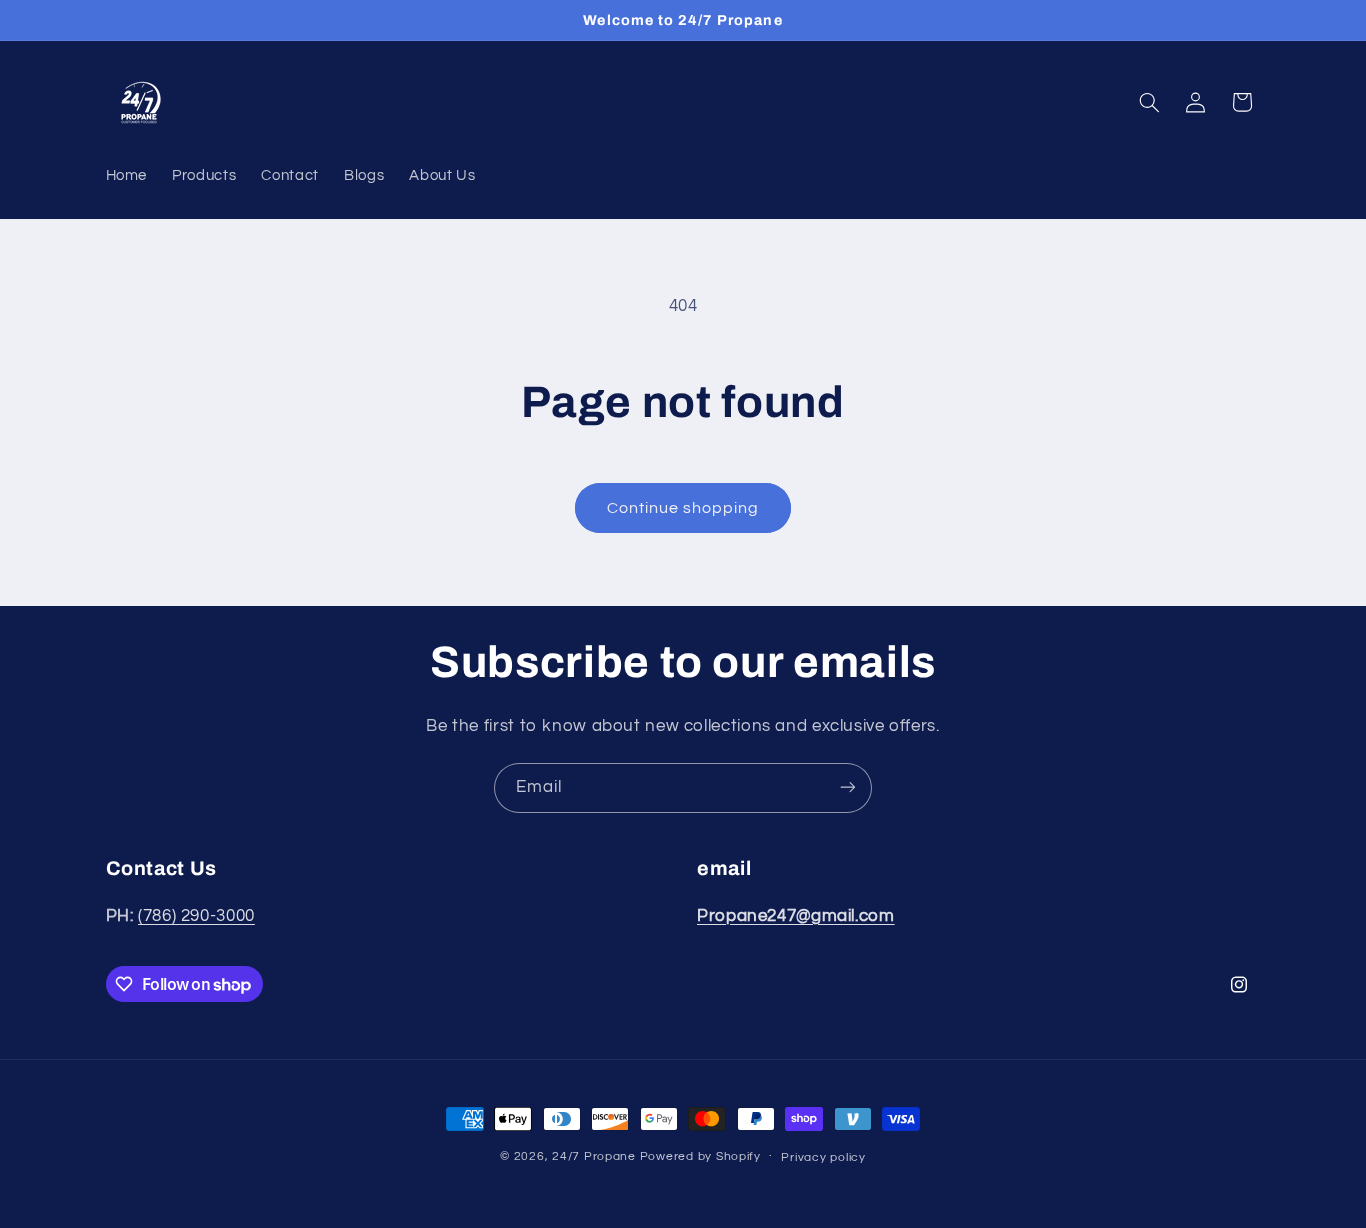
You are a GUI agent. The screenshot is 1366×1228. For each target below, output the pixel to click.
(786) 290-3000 (196, 916)
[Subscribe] (848, 787)
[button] (1149, 102)
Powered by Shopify (700, 1156)
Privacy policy (823, 1157)
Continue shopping (683, 508)
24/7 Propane (594, 1156)
